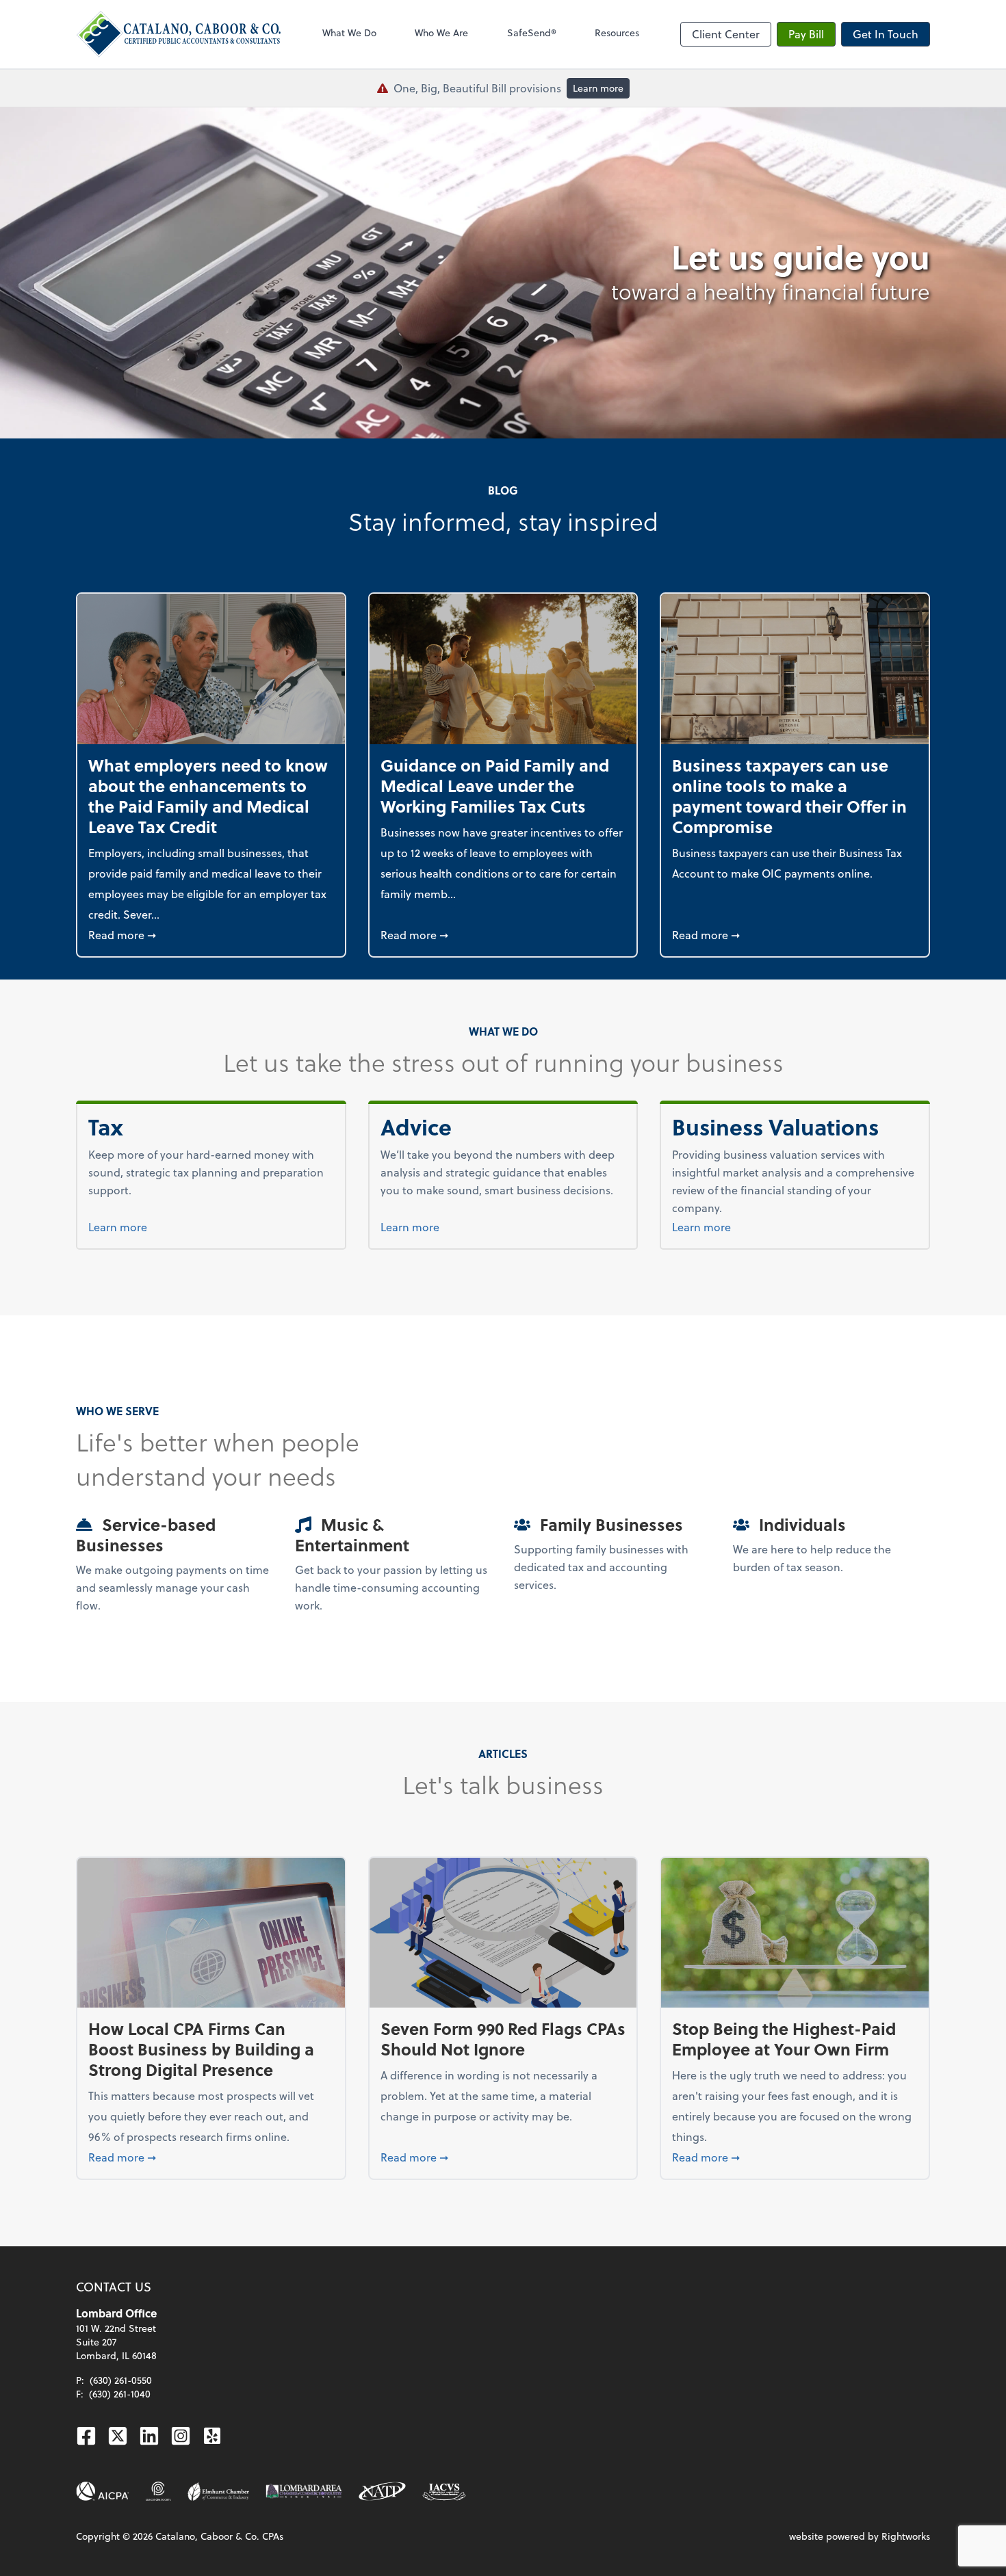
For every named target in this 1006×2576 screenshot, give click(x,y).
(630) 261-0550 (121, 2380)
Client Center (726, 34)
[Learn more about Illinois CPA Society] (158, 2491)
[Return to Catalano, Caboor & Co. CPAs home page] (179, 34)
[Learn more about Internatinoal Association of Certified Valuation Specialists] (444, 2491)
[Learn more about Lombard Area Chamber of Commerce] (304, 2491)
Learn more (598, 88)
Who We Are (441, 32)
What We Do (349, 32)
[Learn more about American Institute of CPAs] (103, 2491)
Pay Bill (806, 34)
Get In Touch (886, 34)
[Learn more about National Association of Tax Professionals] (382, 2491)
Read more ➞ (211, 934)
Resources (617, 32)
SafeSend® (532, 32)
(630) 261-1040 (120, 2394)
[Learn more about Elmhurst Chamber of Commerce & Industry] (218, 2491)
